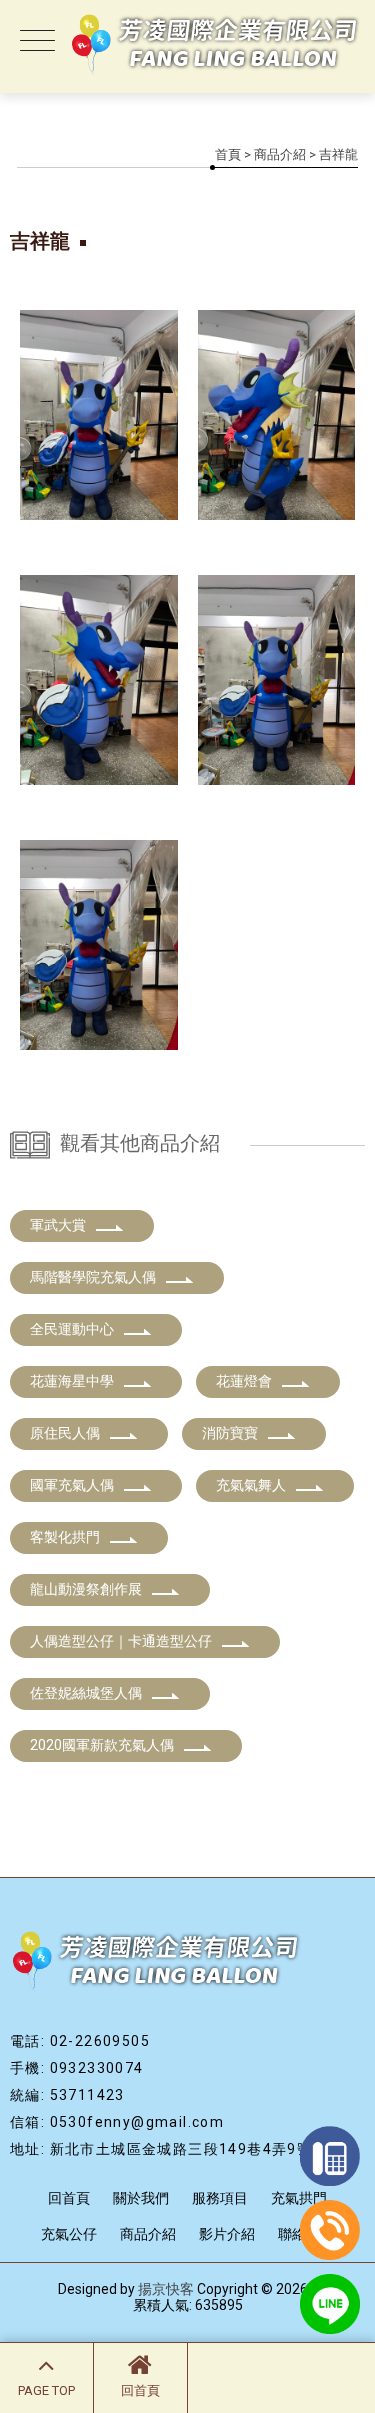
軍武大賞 (58, 1225)
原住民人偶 (65, 1433)
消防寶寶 (230, 1433)
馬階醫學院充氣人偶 (93, 1277)
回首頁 (140, 2390)
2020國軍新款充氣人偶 (102, 1745)
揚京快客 (166, 2289)
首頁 (228, 154)
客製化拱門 (65, 1537)
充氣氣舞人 (251, 1485)
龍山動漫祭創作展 (86, 1589)
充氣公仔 (69, 2234)
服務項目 (220, 2198)
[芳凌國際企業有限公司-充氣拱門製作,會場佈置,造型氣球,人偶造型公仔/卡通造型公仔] (187, 44)
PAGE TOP (46, 2390)
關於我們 (141, 2198)
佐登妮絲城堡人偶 (86, 1693)
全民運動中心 (72, 1329)
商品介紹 (280, 154)
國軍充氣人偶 (72, 1485)
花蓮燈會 (244, 1381)
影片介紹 (227, 2234)
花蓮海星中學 (72, 1381)
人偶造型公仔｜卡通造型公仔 (121, 1641)
